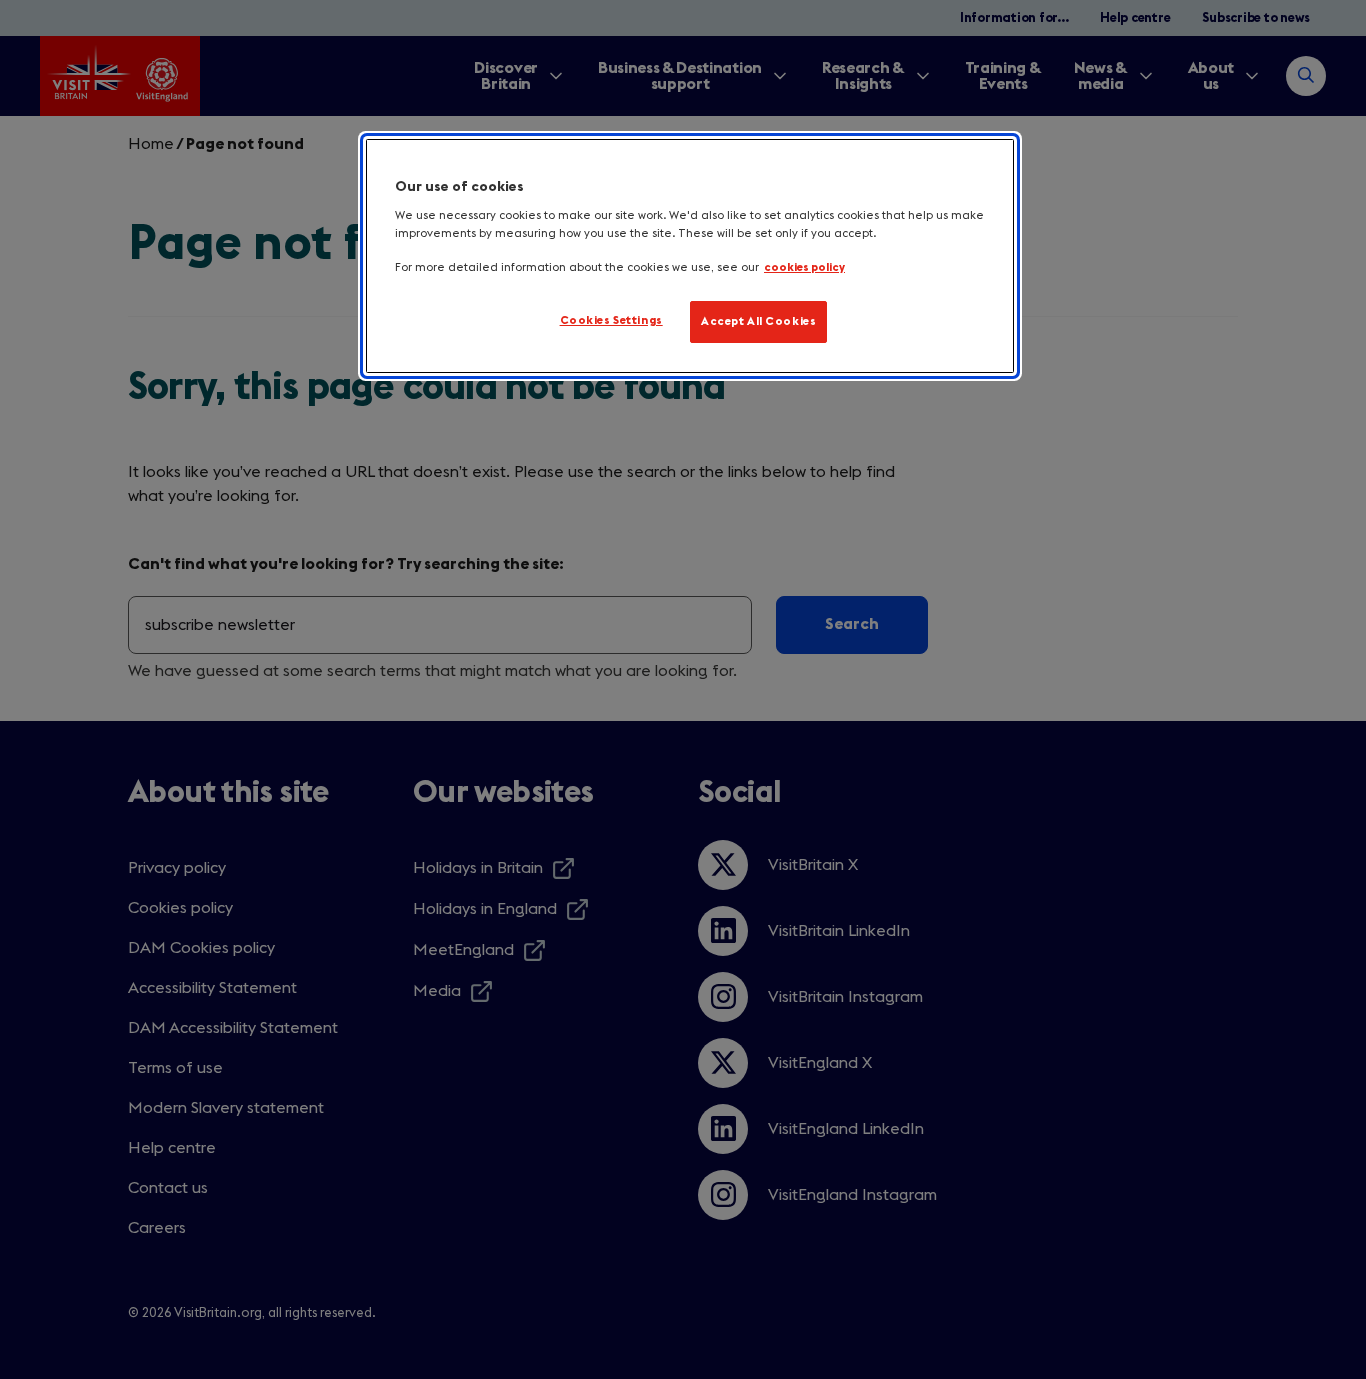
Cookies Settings (611, 320)
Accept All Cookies (758, 321)
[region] (690, 256)
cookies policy (804, 267)
